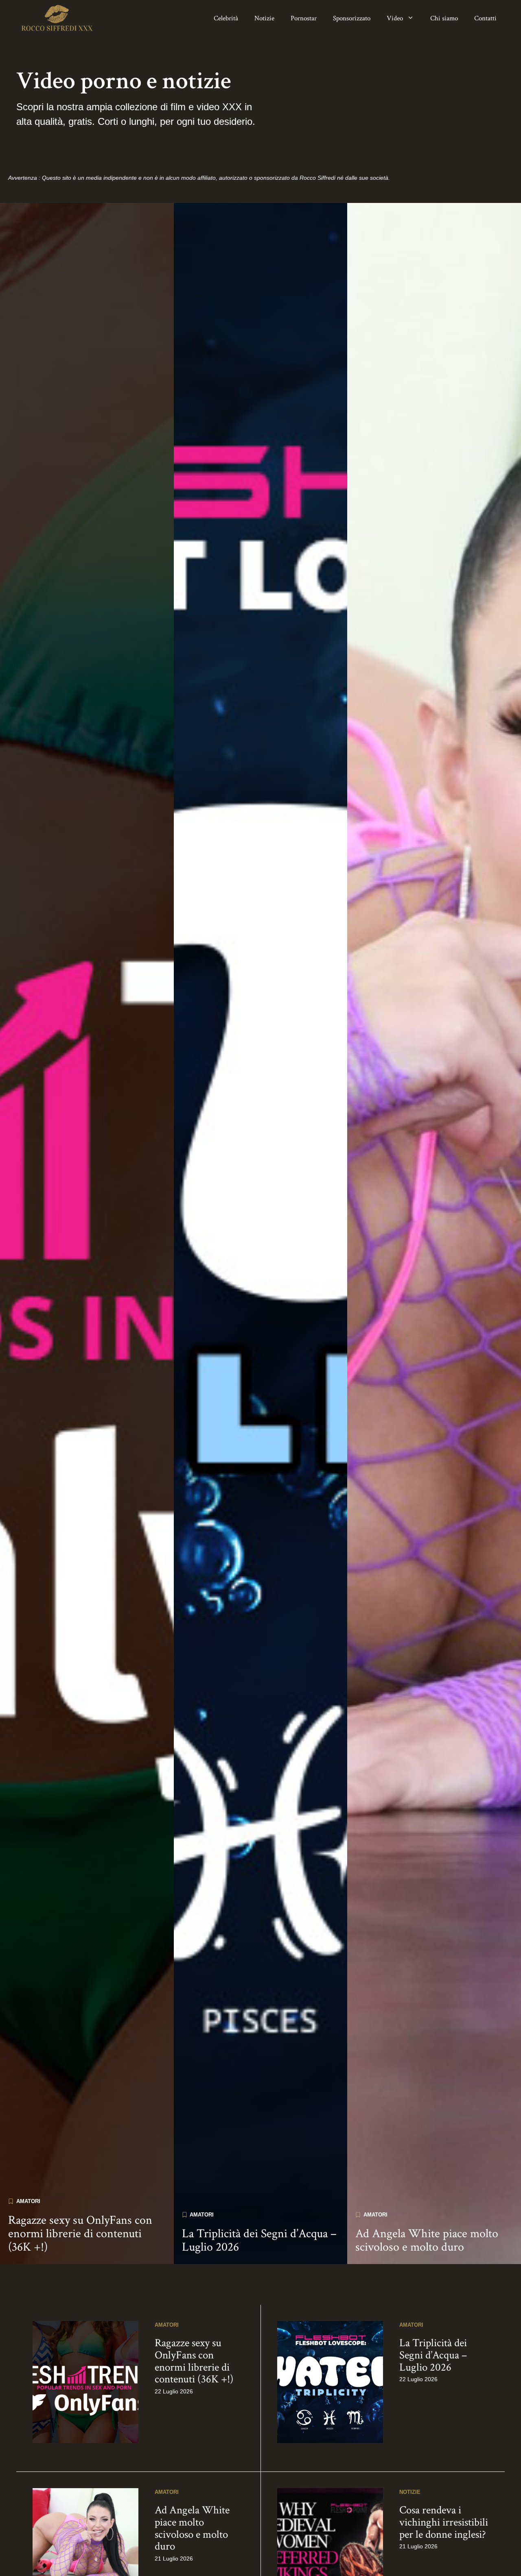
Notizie (264, 18)
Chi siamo (444, 18)
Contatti (485, 18)
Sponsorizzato (352, 18)
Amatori (28, 2201)
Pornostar (304, 18)
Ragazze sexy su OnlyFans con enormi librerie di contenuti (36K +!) (80, 2234)
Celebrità (226, 18)
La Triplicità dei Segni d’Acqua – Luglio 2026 (259, 2240)
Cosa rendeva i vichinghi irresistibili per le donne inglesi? (444, 2522)
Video (395, 18)
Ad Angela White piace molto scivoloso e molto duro (427, 2240)
